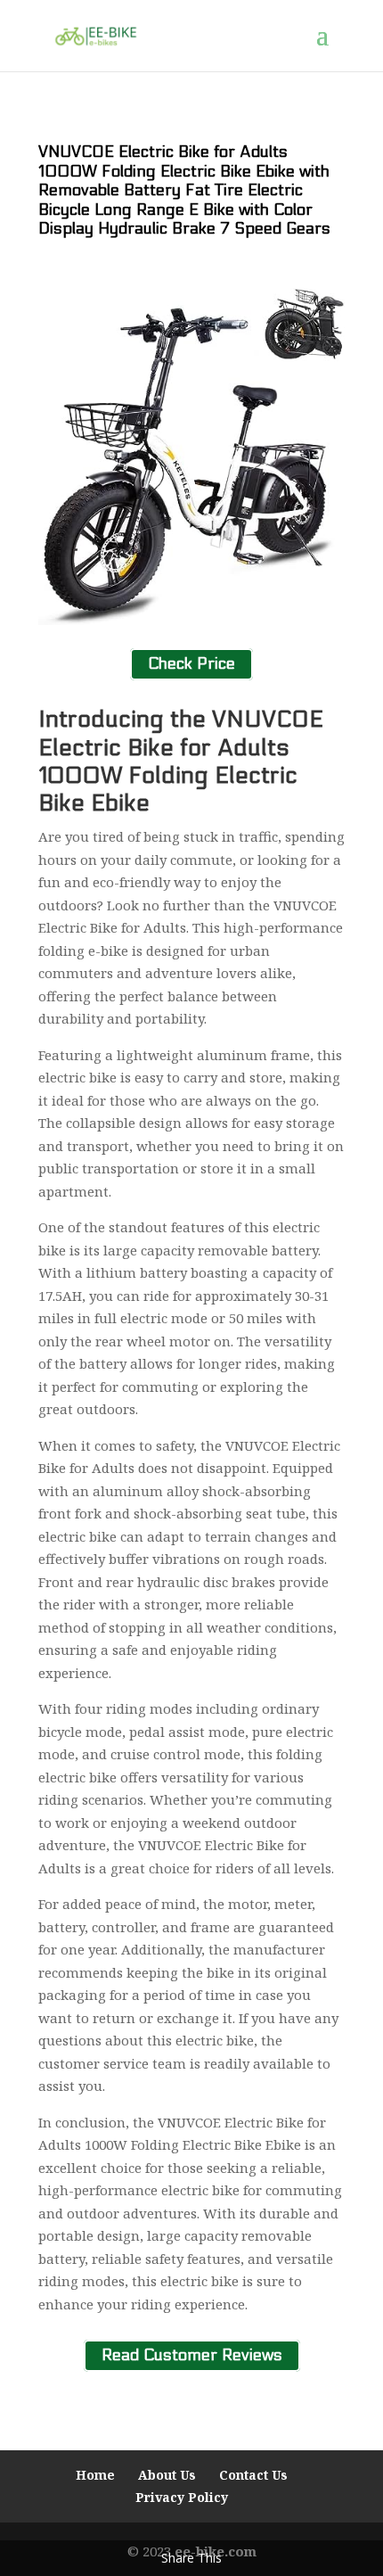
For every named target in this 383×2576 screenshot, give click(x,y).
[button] (330, 46)
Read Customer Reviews (192, 2355)
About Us (167, 2475)
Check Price (191, 665)
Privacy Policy (182, 2497)
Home (95, 2475)
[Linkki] (96, 35)
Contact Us (253, 2475)
